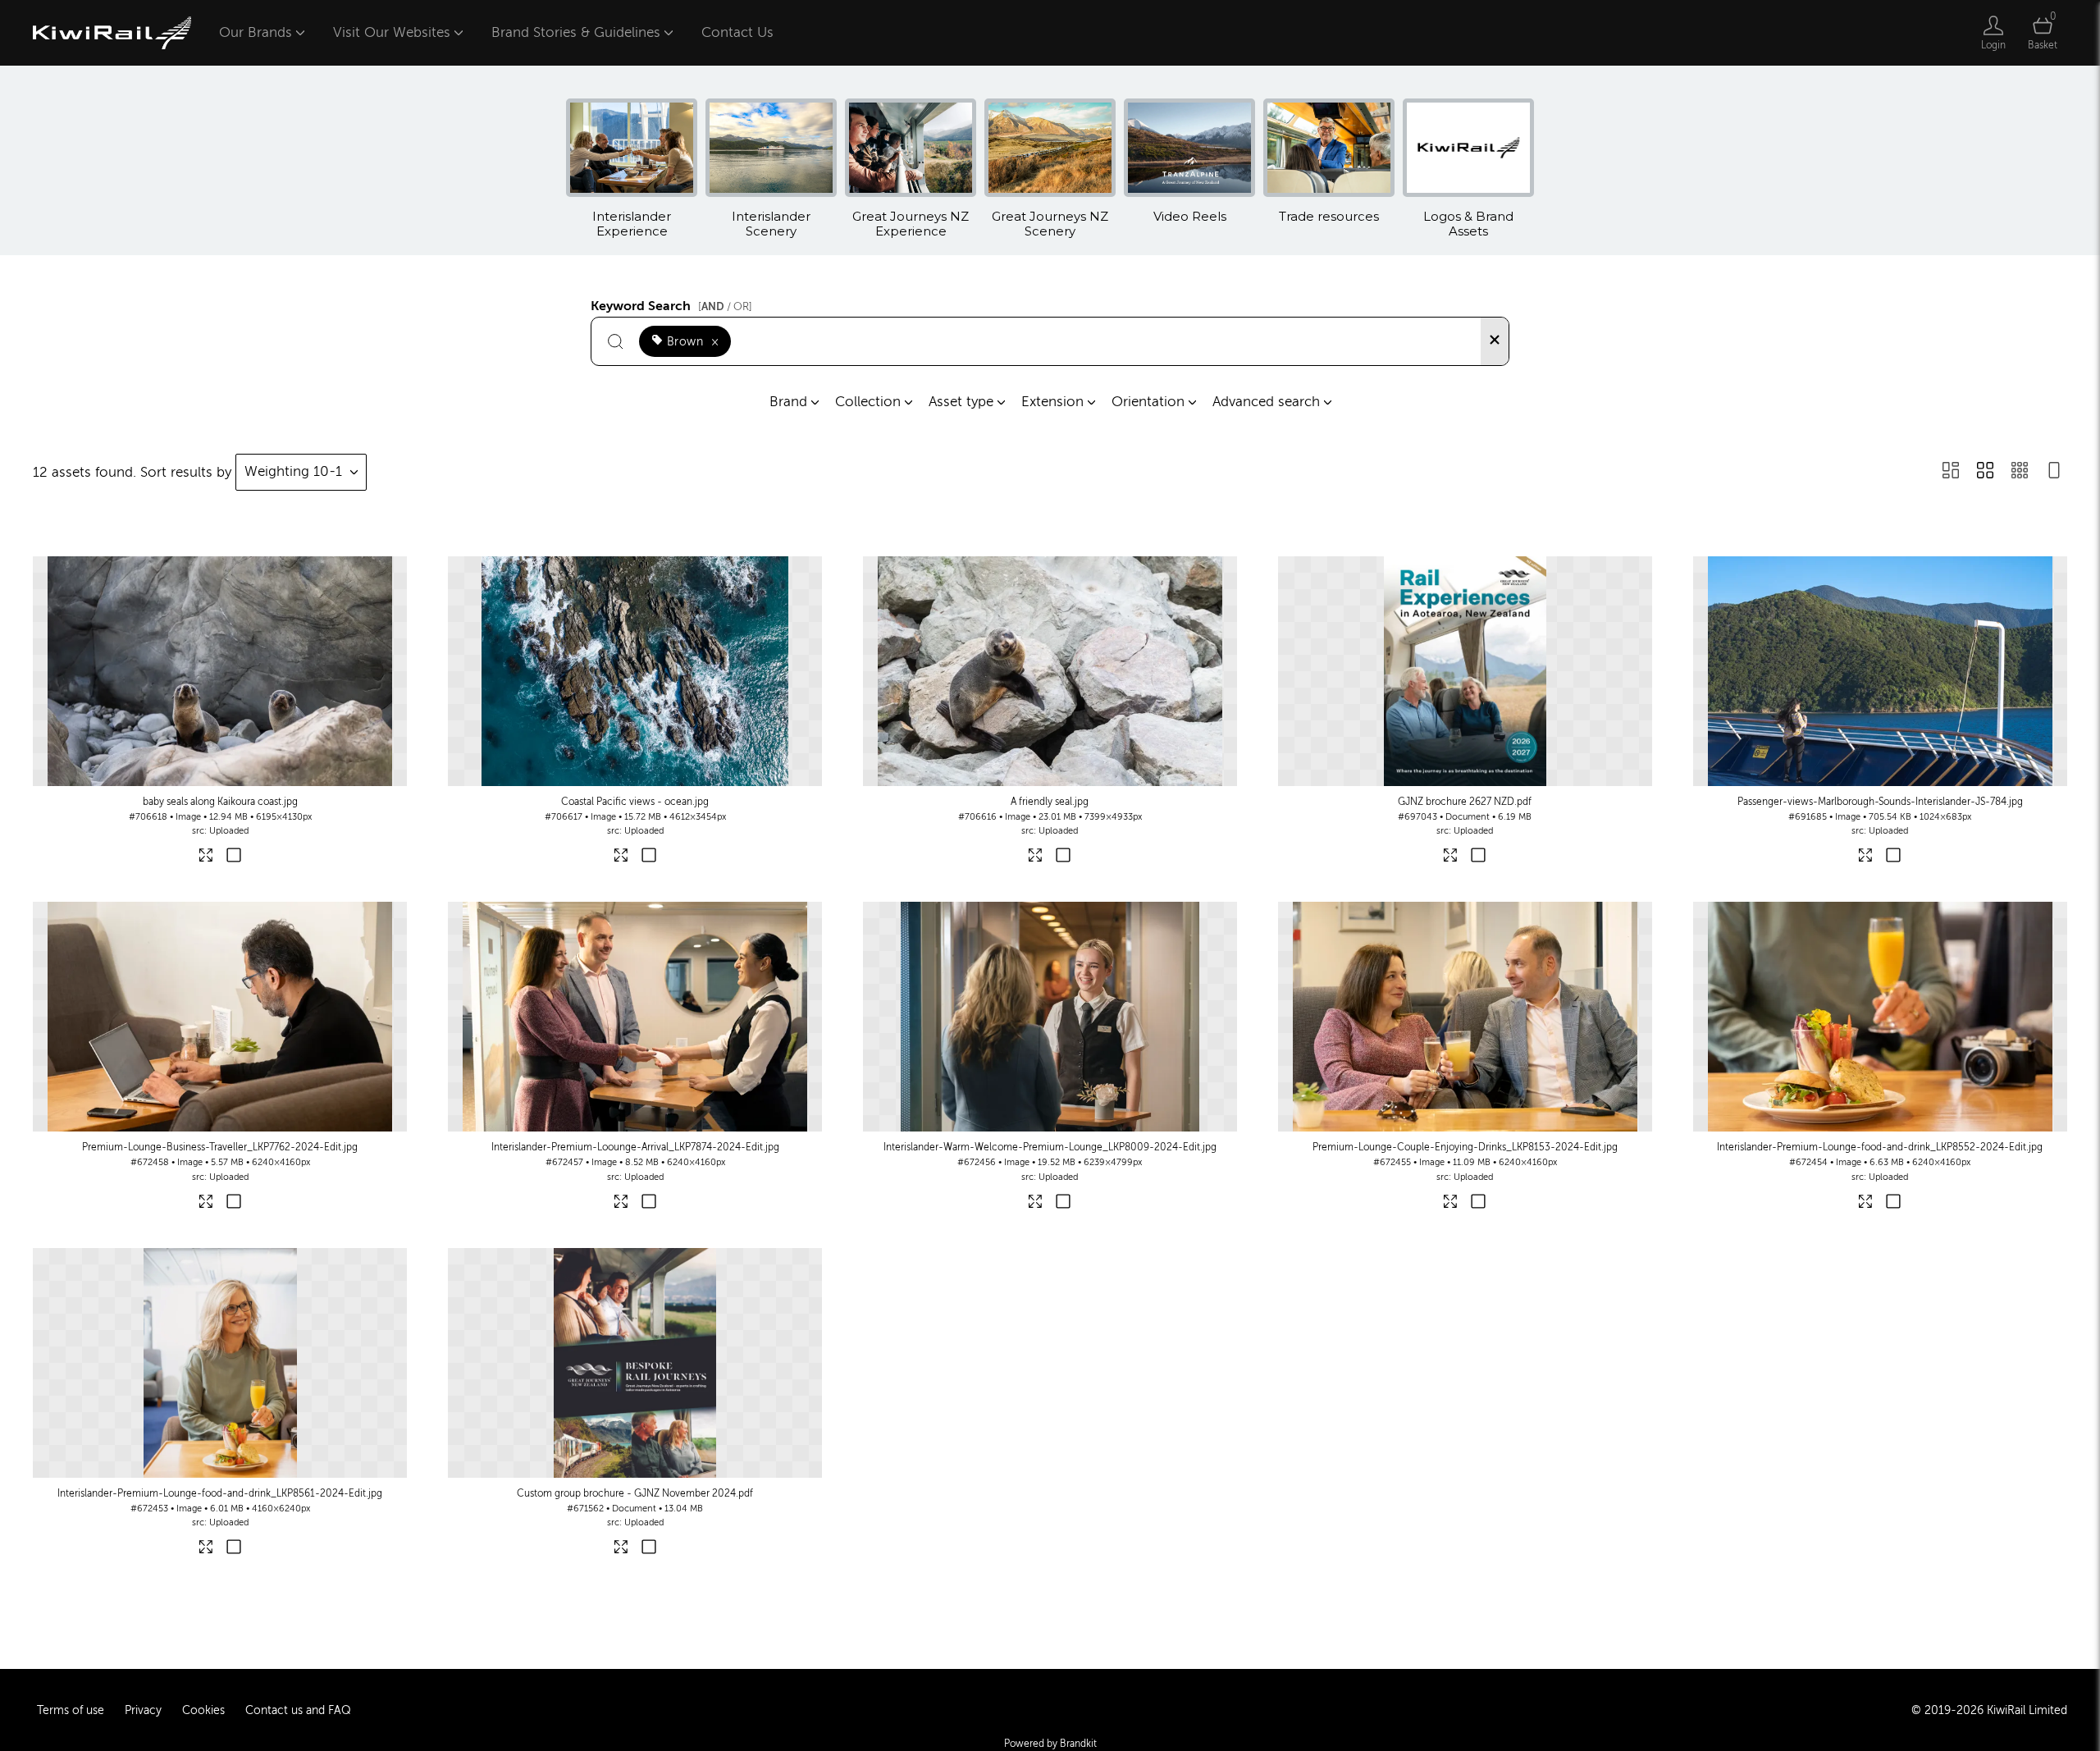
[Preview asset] (220, 671)
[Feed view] (2054, 472)
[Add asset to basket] (233, 857)
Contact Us (737, 32)
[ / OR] (725, 306)
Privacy (143, 1710)
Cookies (203, 1710)
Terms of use (71, 1710)
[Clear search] (1495, 341)
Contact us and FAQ (298, 1710)
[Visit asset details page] (206, 858)
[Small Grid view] (2020, 472)
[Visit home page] (112, 33)
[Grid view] (1985, 472)
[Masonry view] (1951, 472)
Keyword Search (671, 304)
